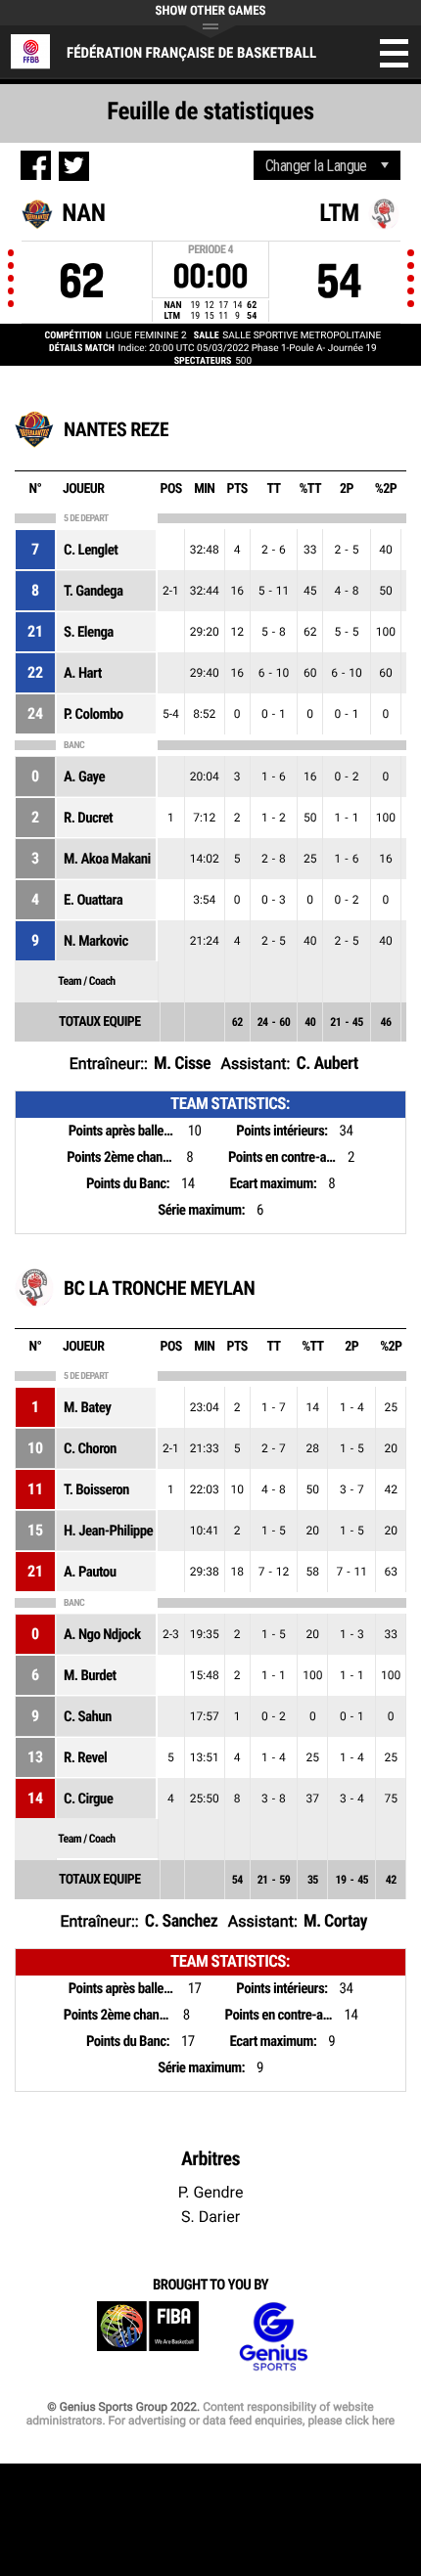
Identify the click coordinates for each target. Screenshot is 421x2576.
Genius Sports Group (273, 2337)
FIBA (148, 2337)
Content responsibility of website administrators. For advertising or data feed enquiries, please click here (210, 2414)
